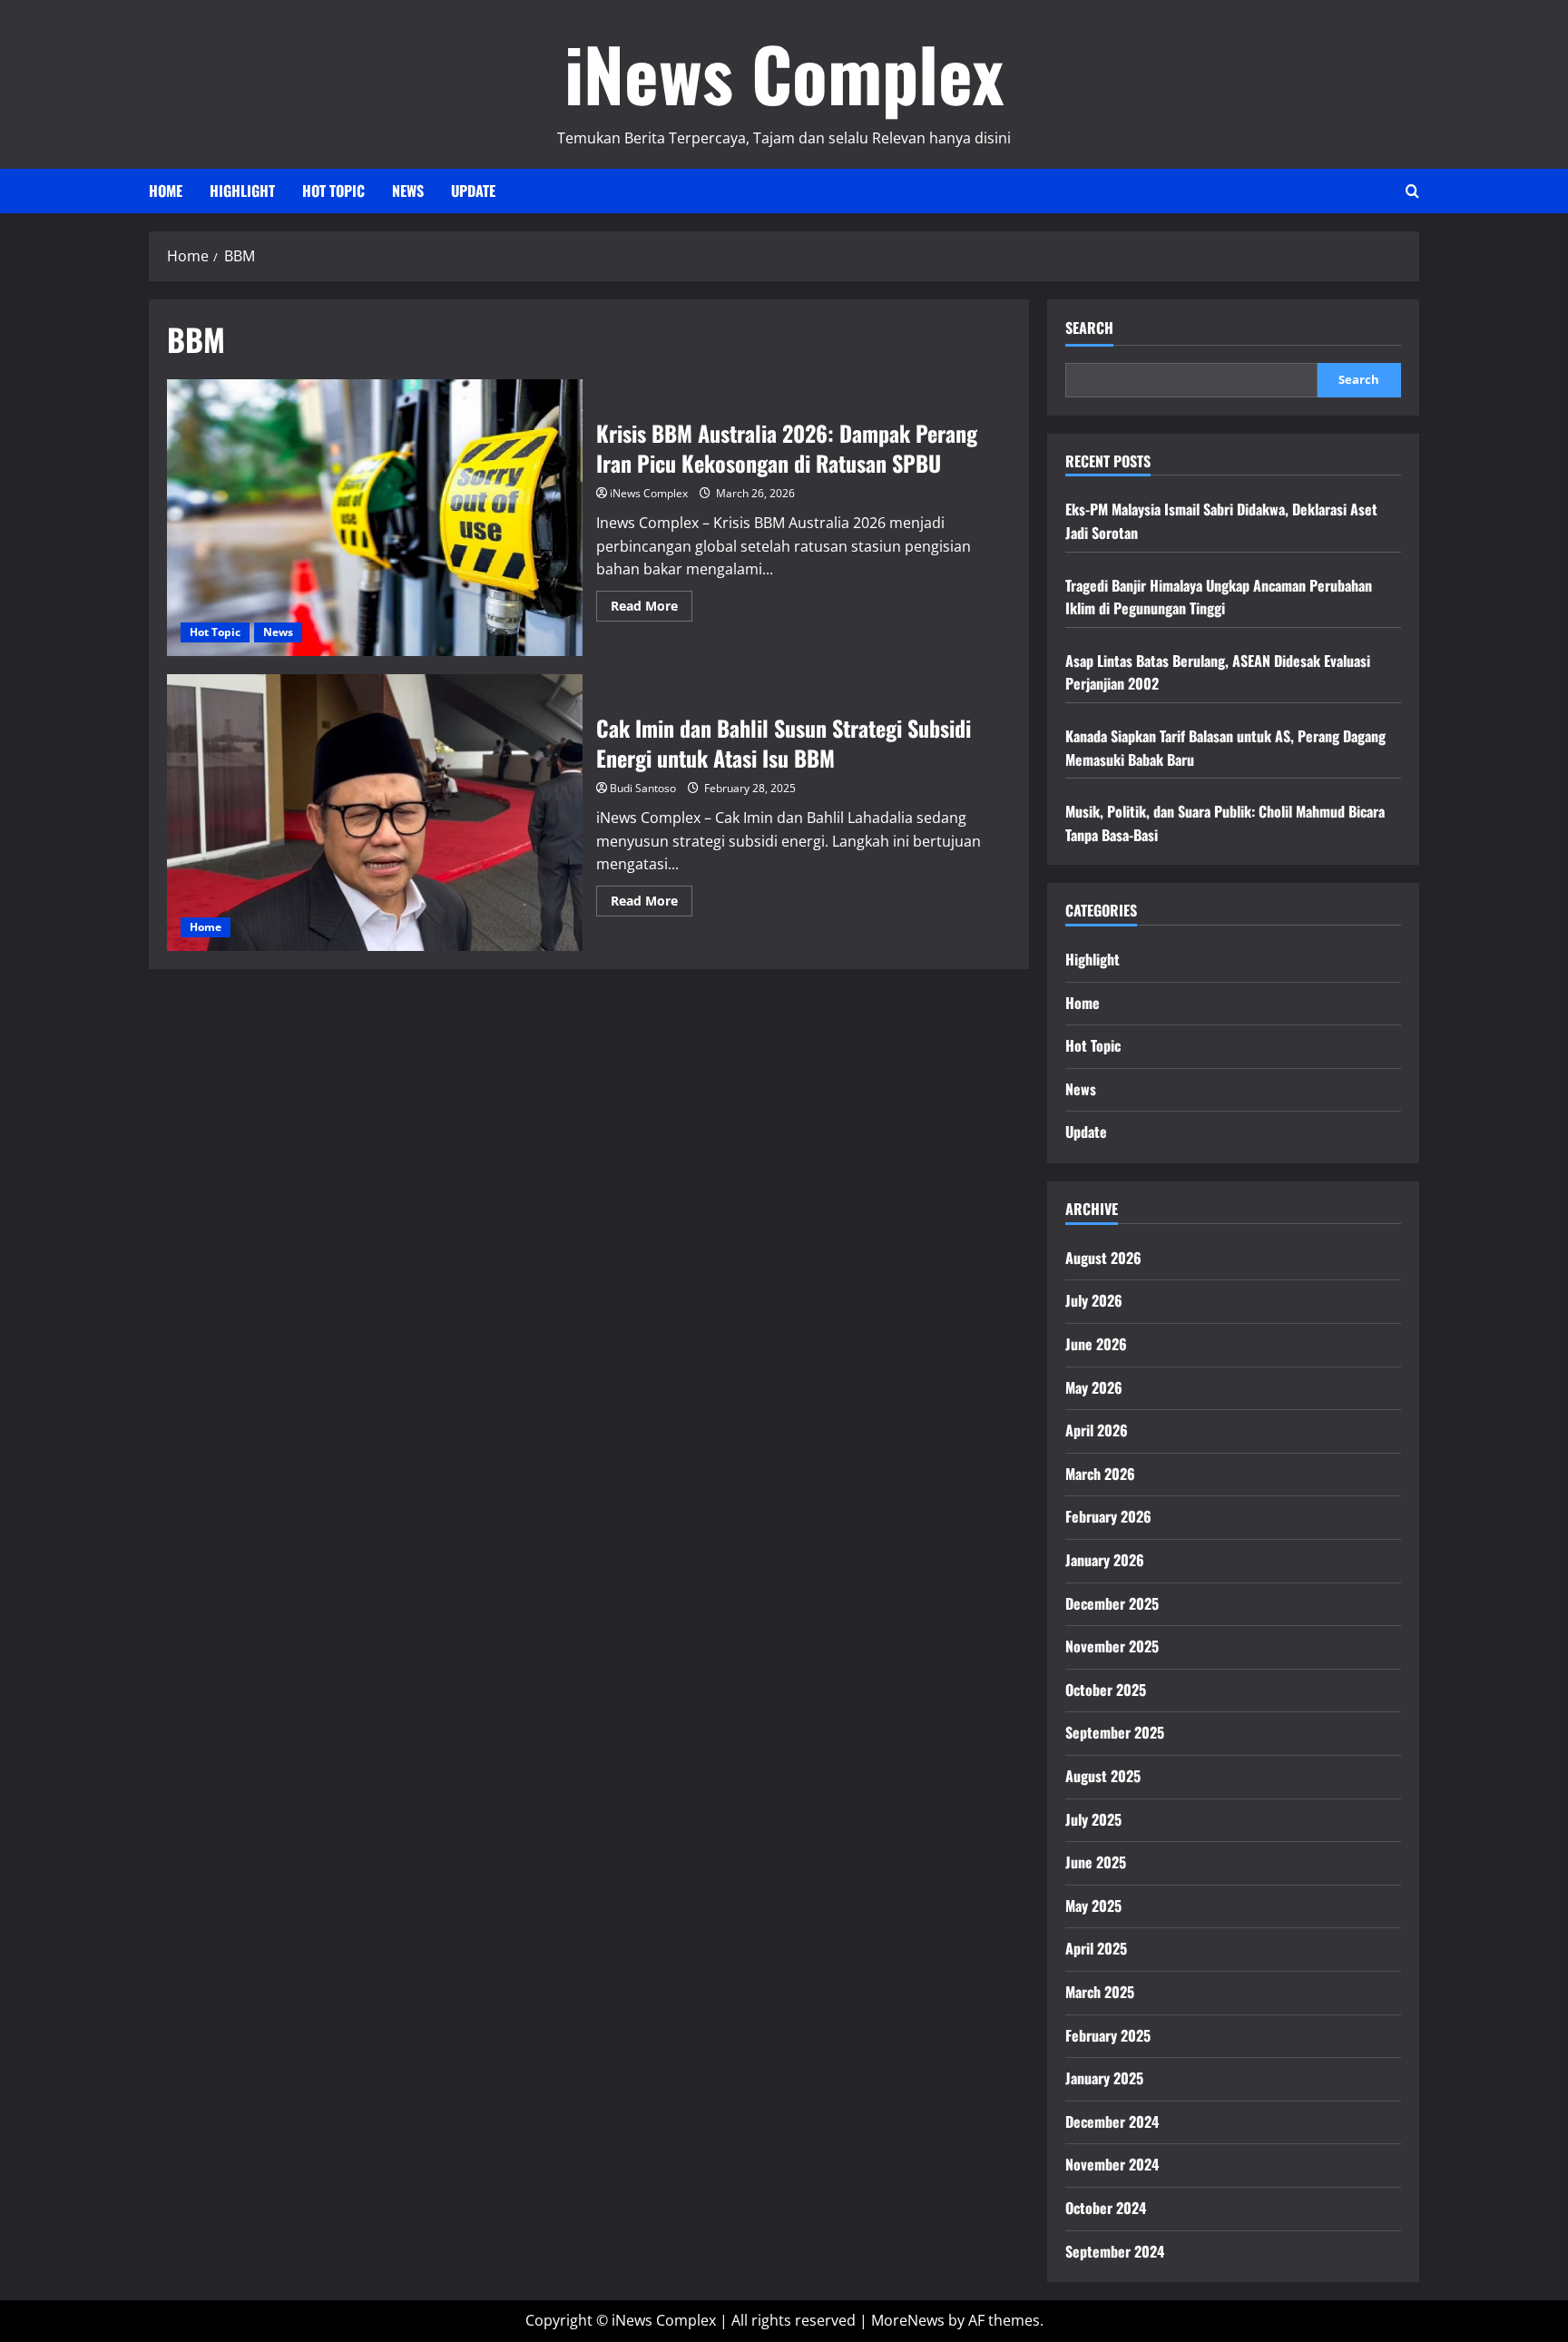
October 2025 (1106, 1690)
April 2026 (1097, 1430)
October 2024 (1106, 2208)
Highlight (242, 191)
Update (473, 191)
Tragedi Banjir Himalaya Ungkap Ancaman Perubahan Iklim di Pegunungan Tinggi (1219, 597)
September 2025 (1115, 1732)
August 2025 (1103, 1776)
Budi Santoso (643, 788)
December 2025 (1112, 1603)
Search (1089, 328)
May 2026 (1094, 1387)
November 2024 (1112, 2164)
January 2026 (1105, 1560)
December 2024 (1112, 2122)
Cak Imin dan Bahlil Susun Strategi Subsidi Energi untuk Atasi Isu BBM (375, 813)
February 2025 (1108, 2035)
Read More (652, 609)
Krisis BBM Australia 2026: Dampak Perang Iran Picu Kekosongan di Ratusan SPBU (375, 518)
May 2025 (1093, 1906)
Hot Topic (333, 191)
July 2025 (1093, 1819)
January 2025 (1104, 2078)
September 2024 (1115, 2251)
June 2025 (1096, 1862)
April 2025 (1096, 1948)
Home (166, 191)
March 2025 (1100, 1992)
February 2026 (1108, 1516)
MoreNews (908, 2320)
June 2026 (1096, 1344)
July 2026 (1094, 1300)
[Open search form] (1412, 191)
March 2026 (1100, 1474)
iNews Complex (784, 73)
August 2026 (1103, 1258)
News (408, 191)
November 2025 (1112, 1646)
